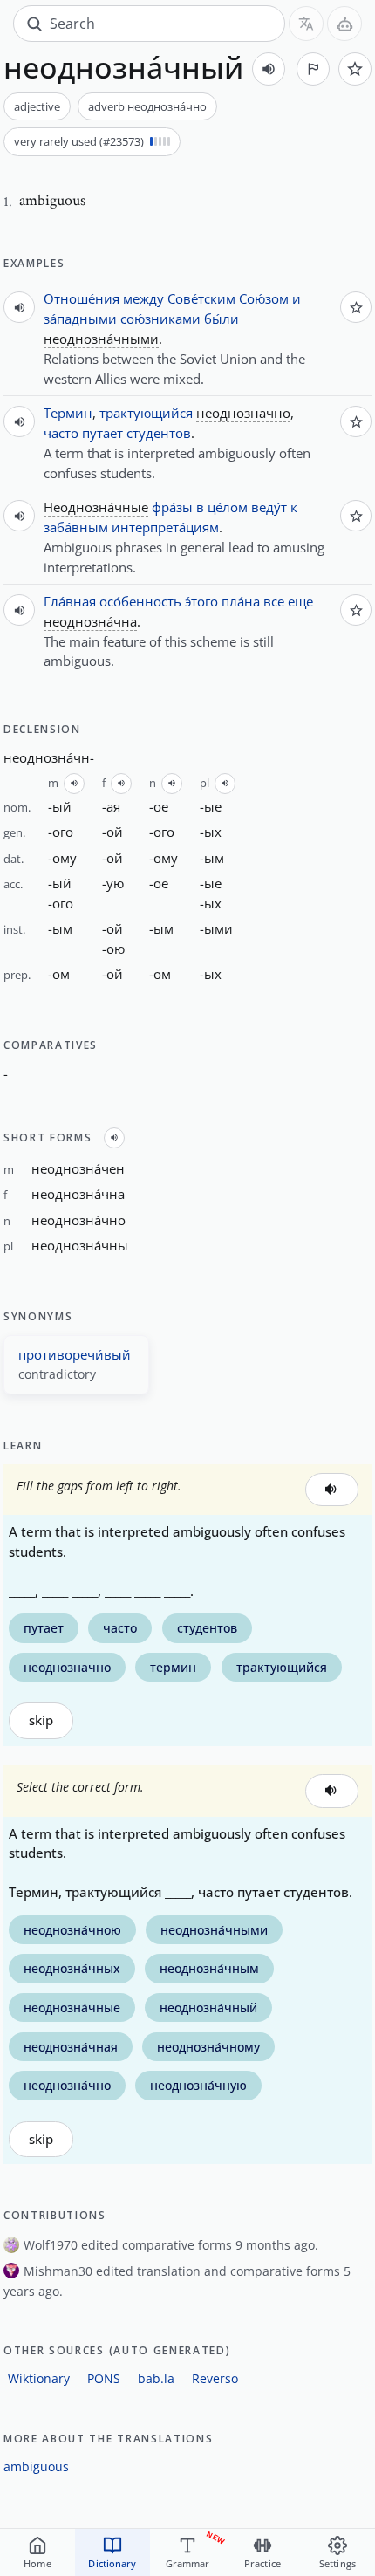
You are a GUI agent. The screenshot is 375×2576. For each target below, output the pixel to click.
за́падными (80, 319)
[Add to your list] (355, 69)
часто (61, 433)
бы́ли (222, 319)
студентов (159, 433)
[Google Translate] (306, 24)
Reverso (215, 2378)
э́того (201, 601)
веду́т (269, 507)
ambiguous (36, 2466)
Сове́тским (201, 298)
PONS (104, 2378)
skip (41, 1720)
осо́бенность (140, 601)
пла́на (241, 601)
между (143, 298)
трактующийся (146, 413)
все (274, 601)
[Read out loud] (269, 69)
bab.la (156, 2378)
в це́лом (222, 507)
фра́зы (172, 507)
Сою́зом (264, 298)
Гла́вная (70, 601)
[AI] (344, 24)
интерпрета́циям (165, 527)
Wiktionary (39, 2378)
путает (102, 433)
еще (300, 601)
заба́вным (76, 527)
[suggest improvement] (313, 69)
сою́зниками (160, 319)
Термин (68, 413)
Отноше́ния (82, 298)
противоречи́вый (75, 1354)
